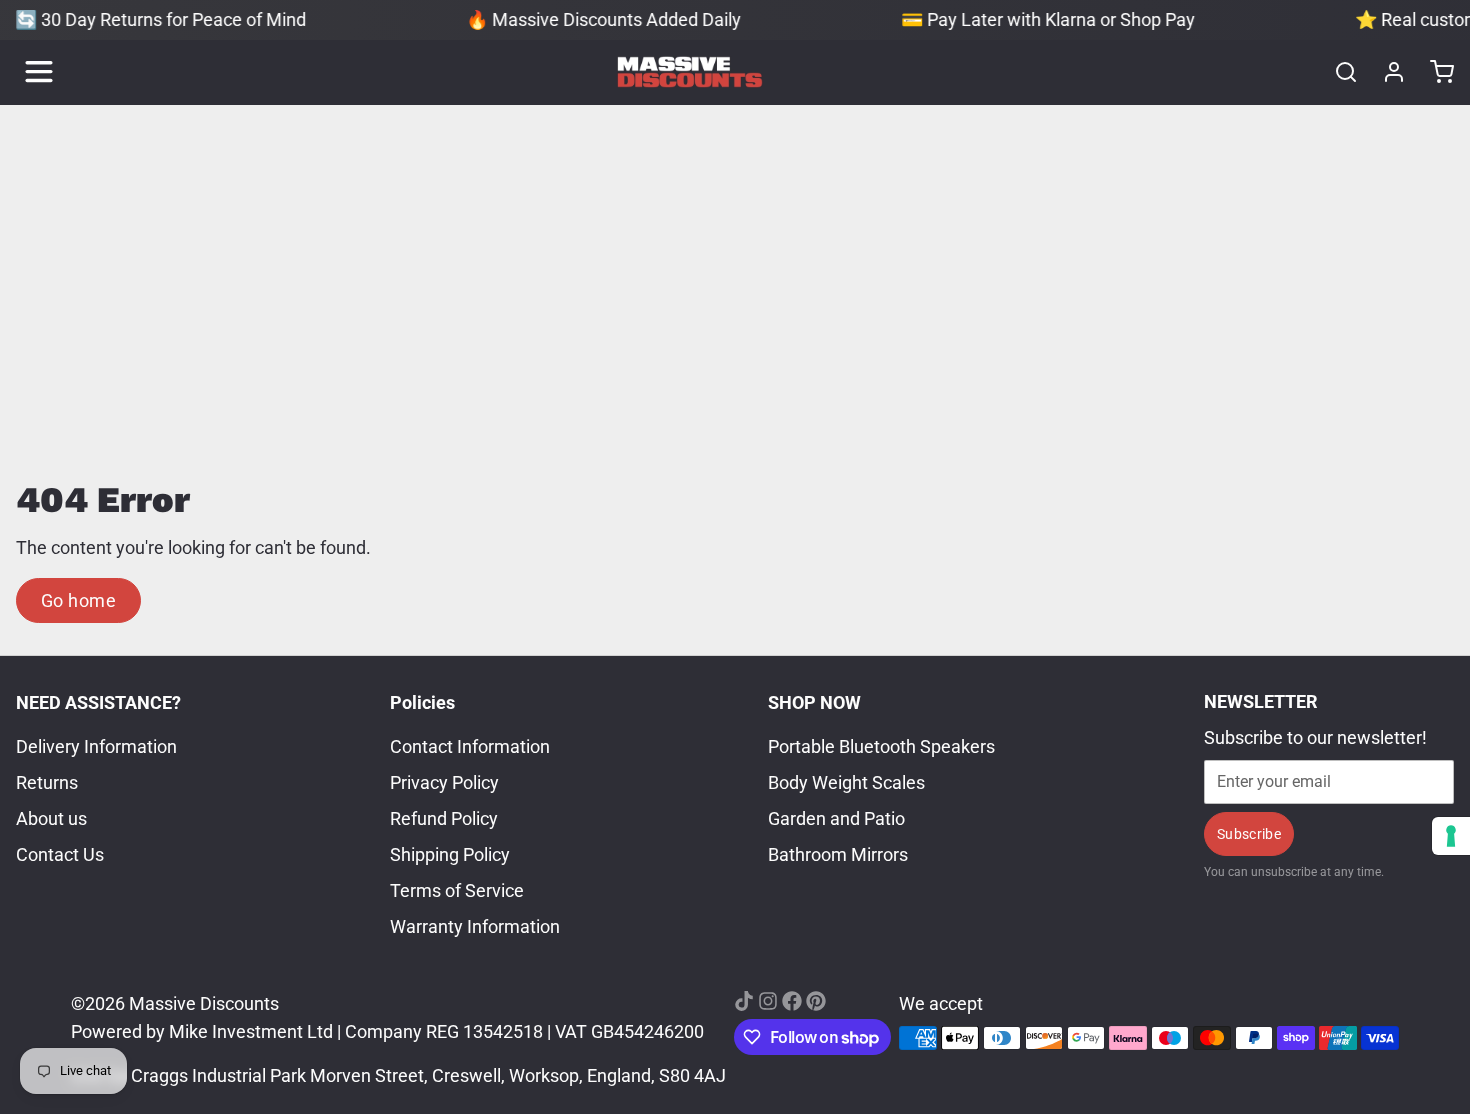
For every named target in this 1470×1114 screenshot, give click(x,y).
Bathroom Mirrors (838, 854)
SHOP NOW (814, 702)
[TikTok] (744, 1001)
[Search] (1338, 72)
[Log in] (1386, 72)
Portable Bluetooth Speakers (881, 746)
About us (51, 818)
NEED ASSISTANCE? (98, 702)
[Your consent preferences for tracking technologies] (1451, 836)
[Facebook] (792, 1001)
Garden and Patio (836, 818)
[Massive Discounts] (690, 72)
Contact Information (470, 746)
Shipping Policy (450, 854)
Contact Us (60, 854)
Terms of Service (457, 890)
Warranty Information (475, 926)
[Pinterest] (816, 1001)
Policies (422, 702)
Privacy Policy (444, 782)
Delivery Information (96, 746)
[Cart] (1434, 72)
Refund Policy (444, 818)
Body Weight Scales (846, 782)
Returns (47, 782)
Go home (78, 600)
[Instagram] (768, 1001)
